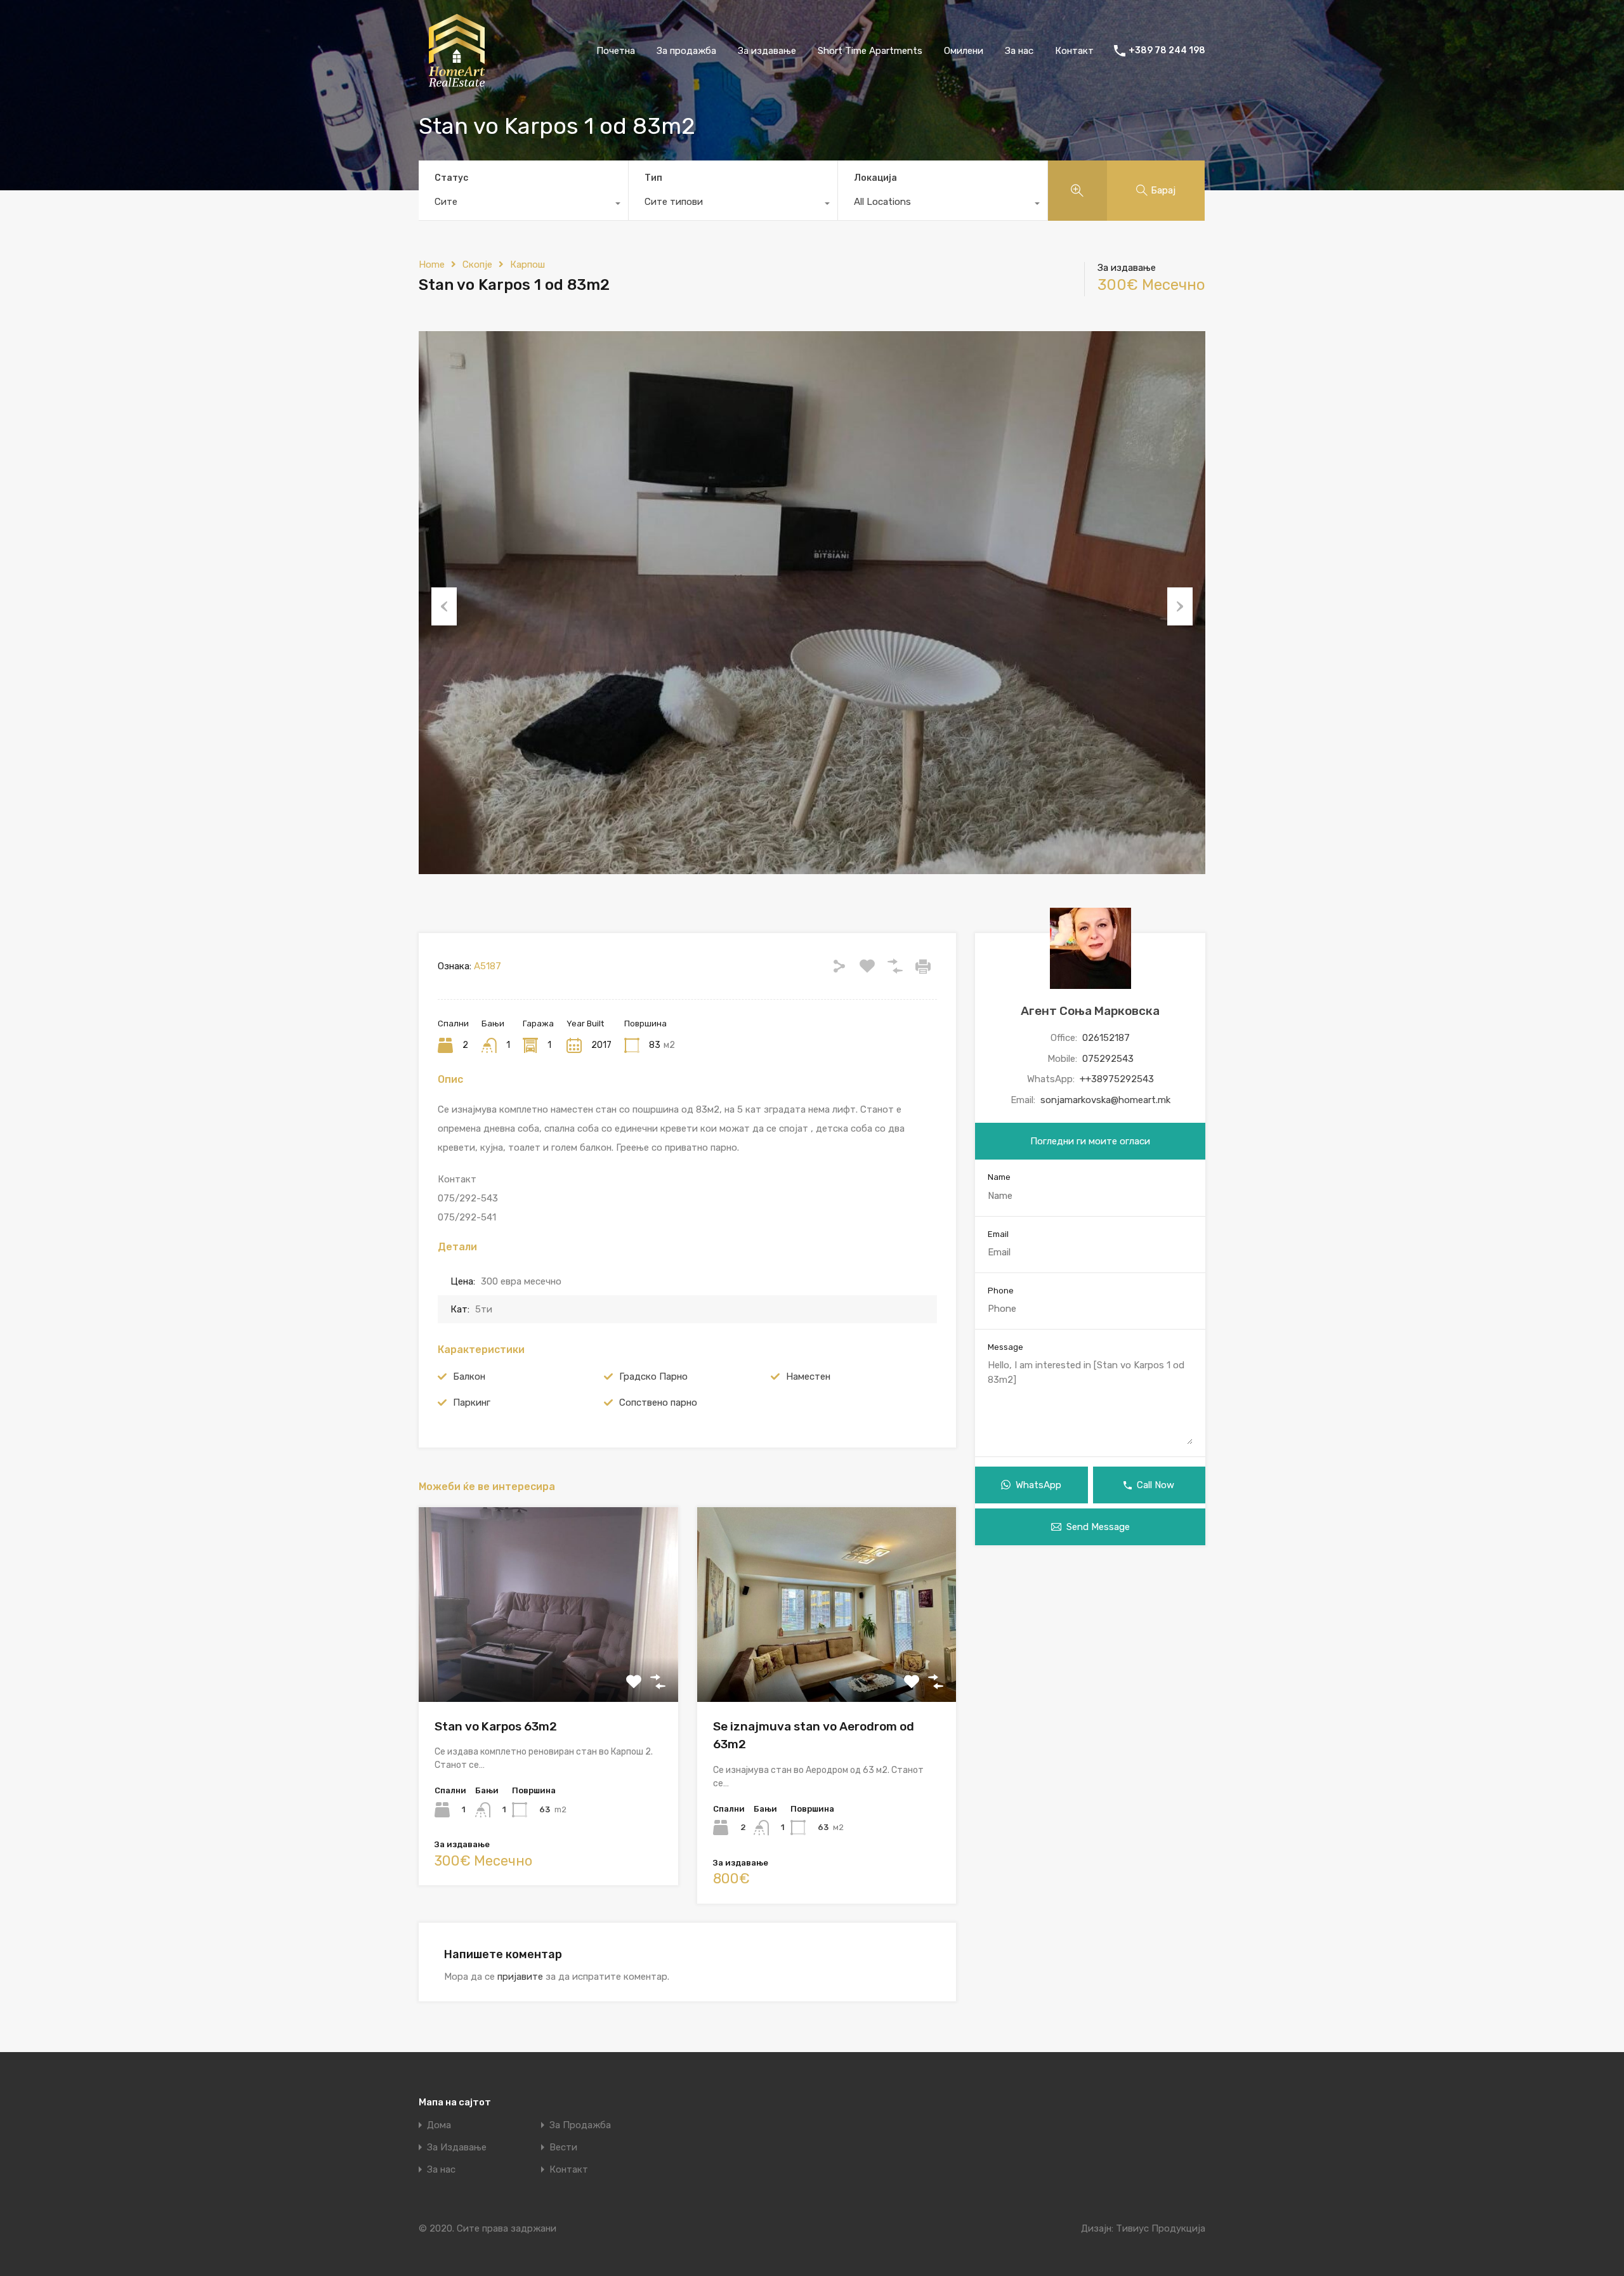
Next (1180, 606)
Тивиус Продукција (1161, 2228)
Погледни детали (548, 1663)
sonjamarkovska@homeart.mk (1105, 1100)
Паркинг (472, 1403)
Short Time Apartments (870, 51)
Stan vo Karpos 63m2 (496, 1726)
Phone (1001, 1291)
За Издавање (457, 2148)
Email (998, 1234)
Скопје (477, 265)
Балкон (469, 1377)
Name (999, 1178)
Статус (451, 178)
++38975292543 (1117, 1080)
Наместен (808, 1377)
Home (432, 265)
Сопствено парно (658, 1403)
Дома (439, 2125)
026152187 (1106, 1038)
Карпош (527, 265)
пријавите (520, 1977)
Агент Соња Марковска (1090, 1011)
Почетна (616, 51)
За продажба (686, 51)
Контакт (1074, 51)
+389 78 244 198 (1167, 51)
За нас (1019, 51)
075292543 (1108, 1059)
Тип (653, 178)
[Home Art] (457, 83)
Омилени (964, 51)
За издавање (767, 51)
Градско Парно (653, 1377)
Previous (444, 606)
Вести (563, 2148)
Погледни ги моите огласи (1090, 1142)
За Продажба (580, 2125)
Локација (875, 178)
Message (1005, 1347)
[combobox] (523, 205)
